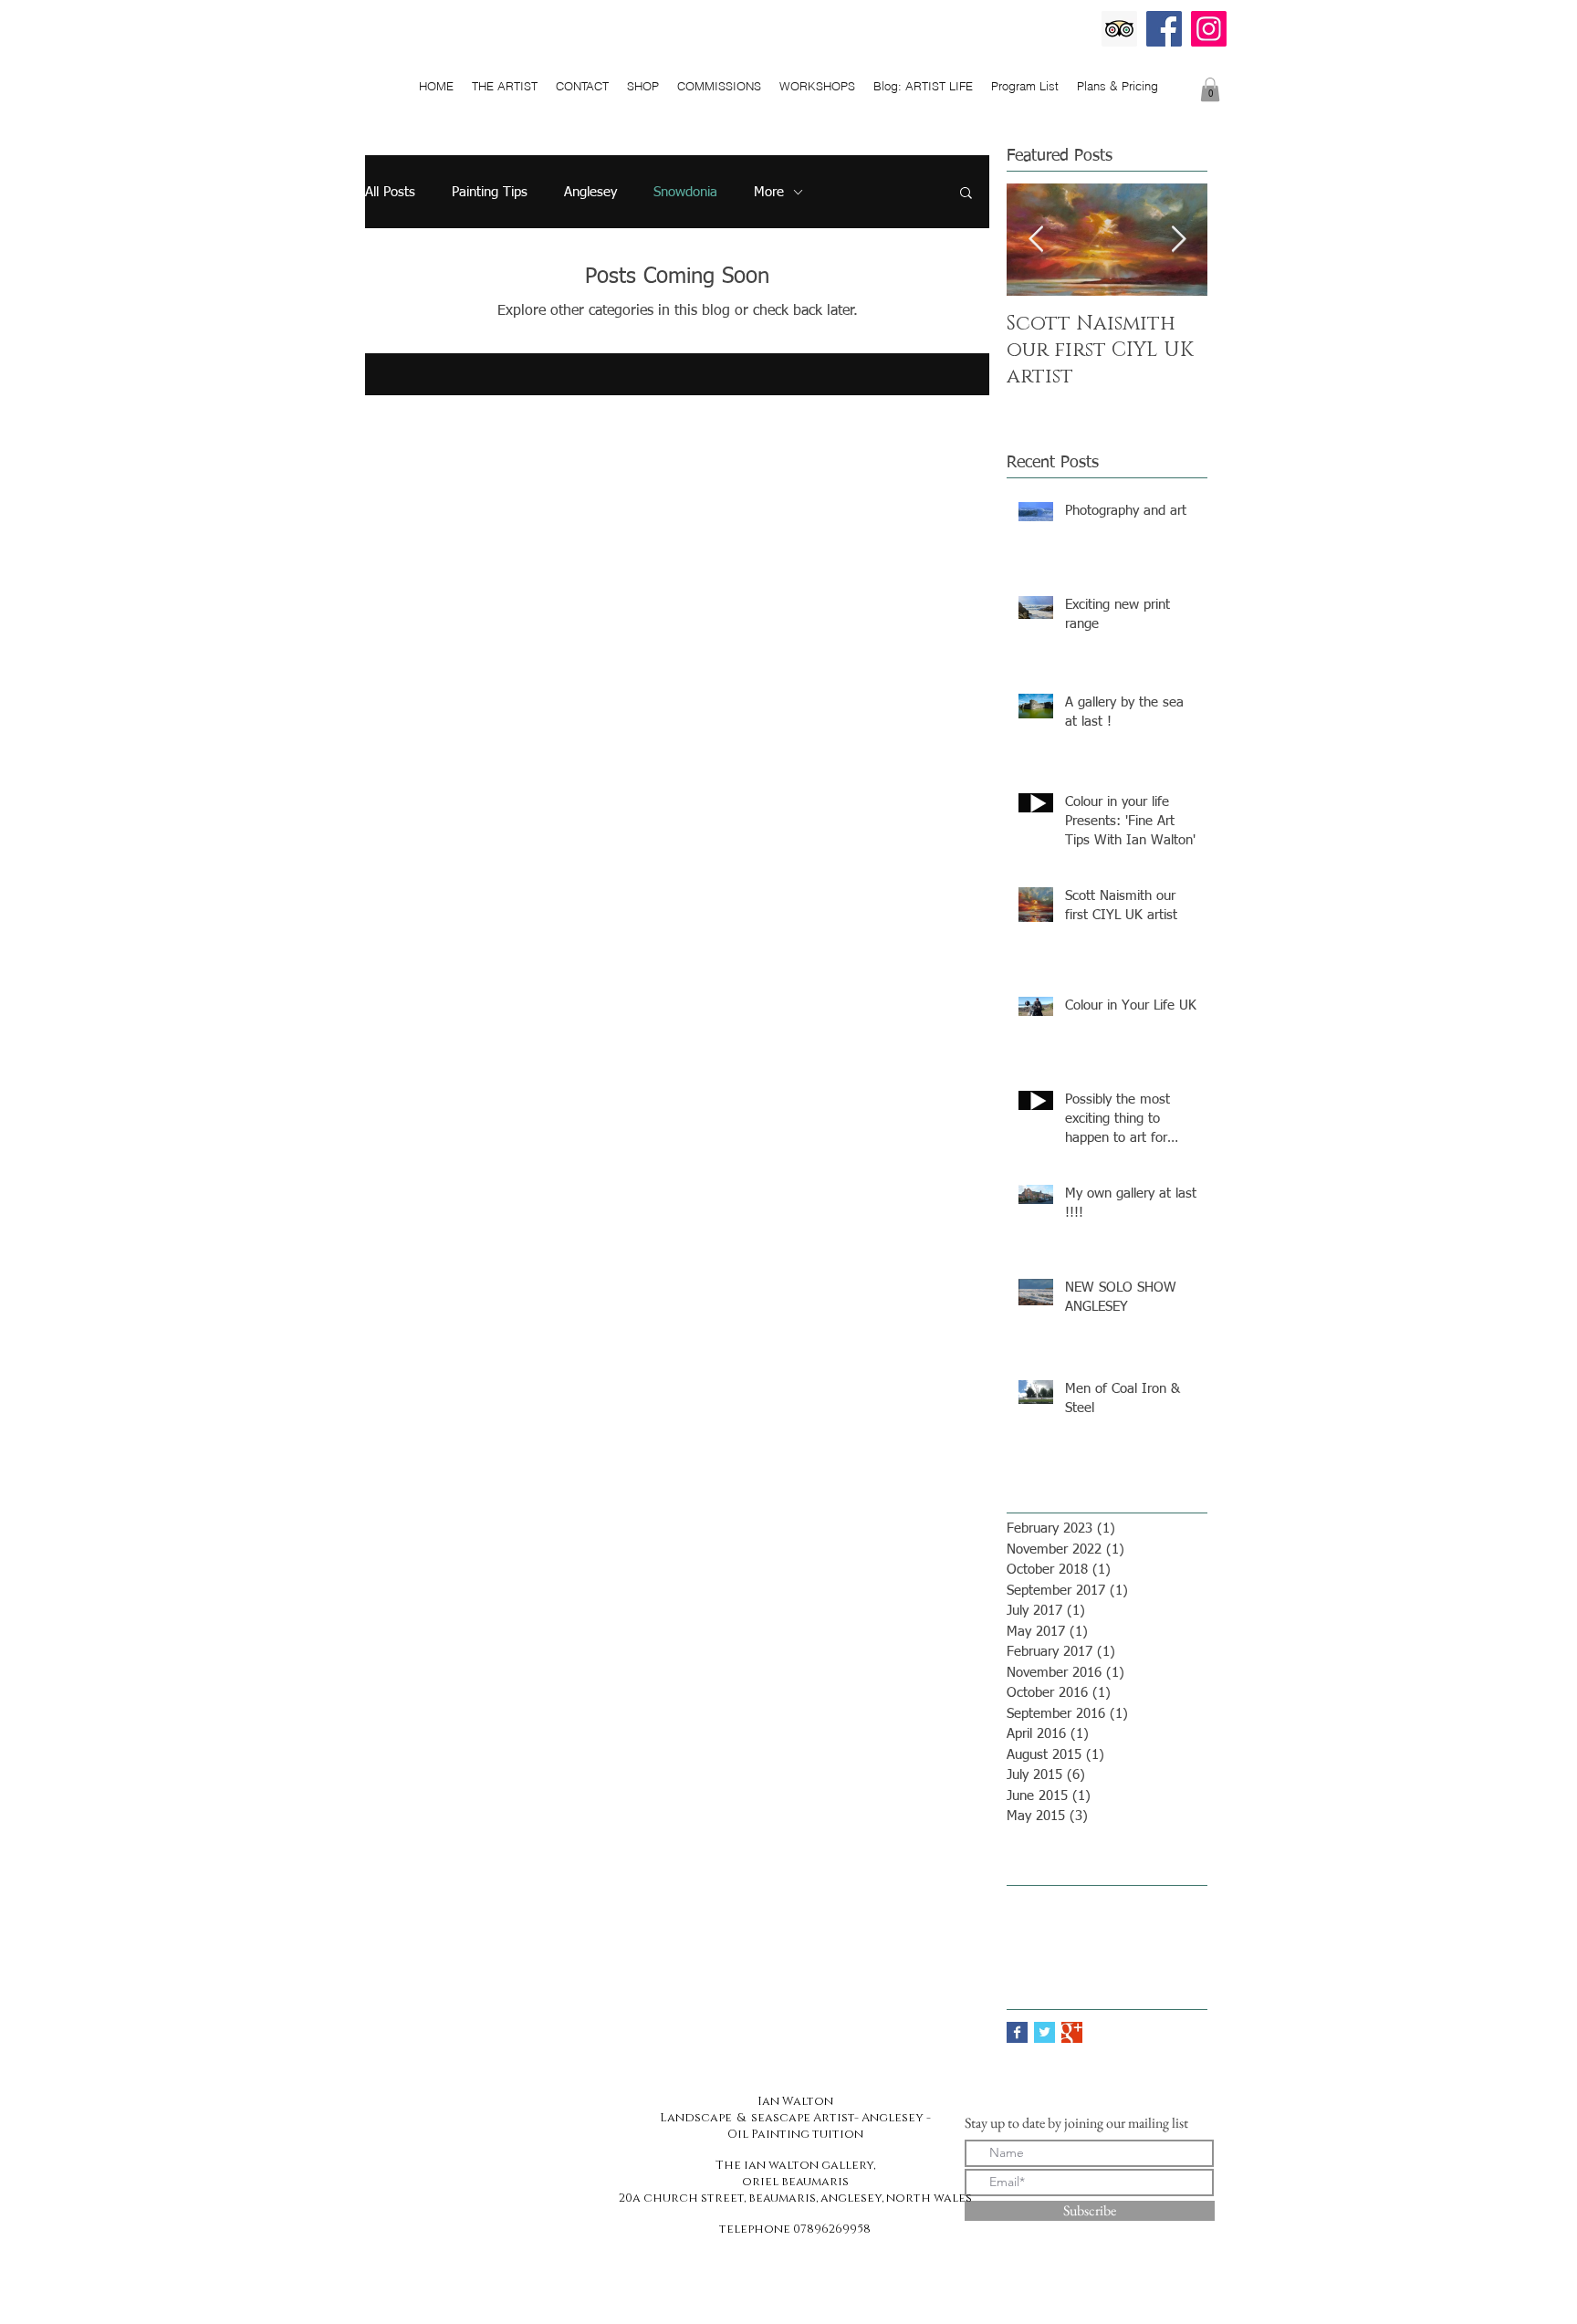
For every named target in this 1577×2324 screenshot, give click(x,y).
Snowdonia (685, 192)
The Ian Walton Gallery (785, 52)
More (769, 192)
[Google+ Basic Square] (1072, 2032)
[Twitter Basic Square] (1044, 2032)
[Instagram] (1209, 29)
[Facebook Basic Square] (1017, 2032)
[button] (966, 194)
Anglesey (590, 192)
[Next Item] (1178, 240)
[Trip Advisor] (1119, 29)
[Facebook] (1164, 29)
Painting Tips (490, 192)
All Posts (390, 192)
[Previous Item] (1036, 240)
